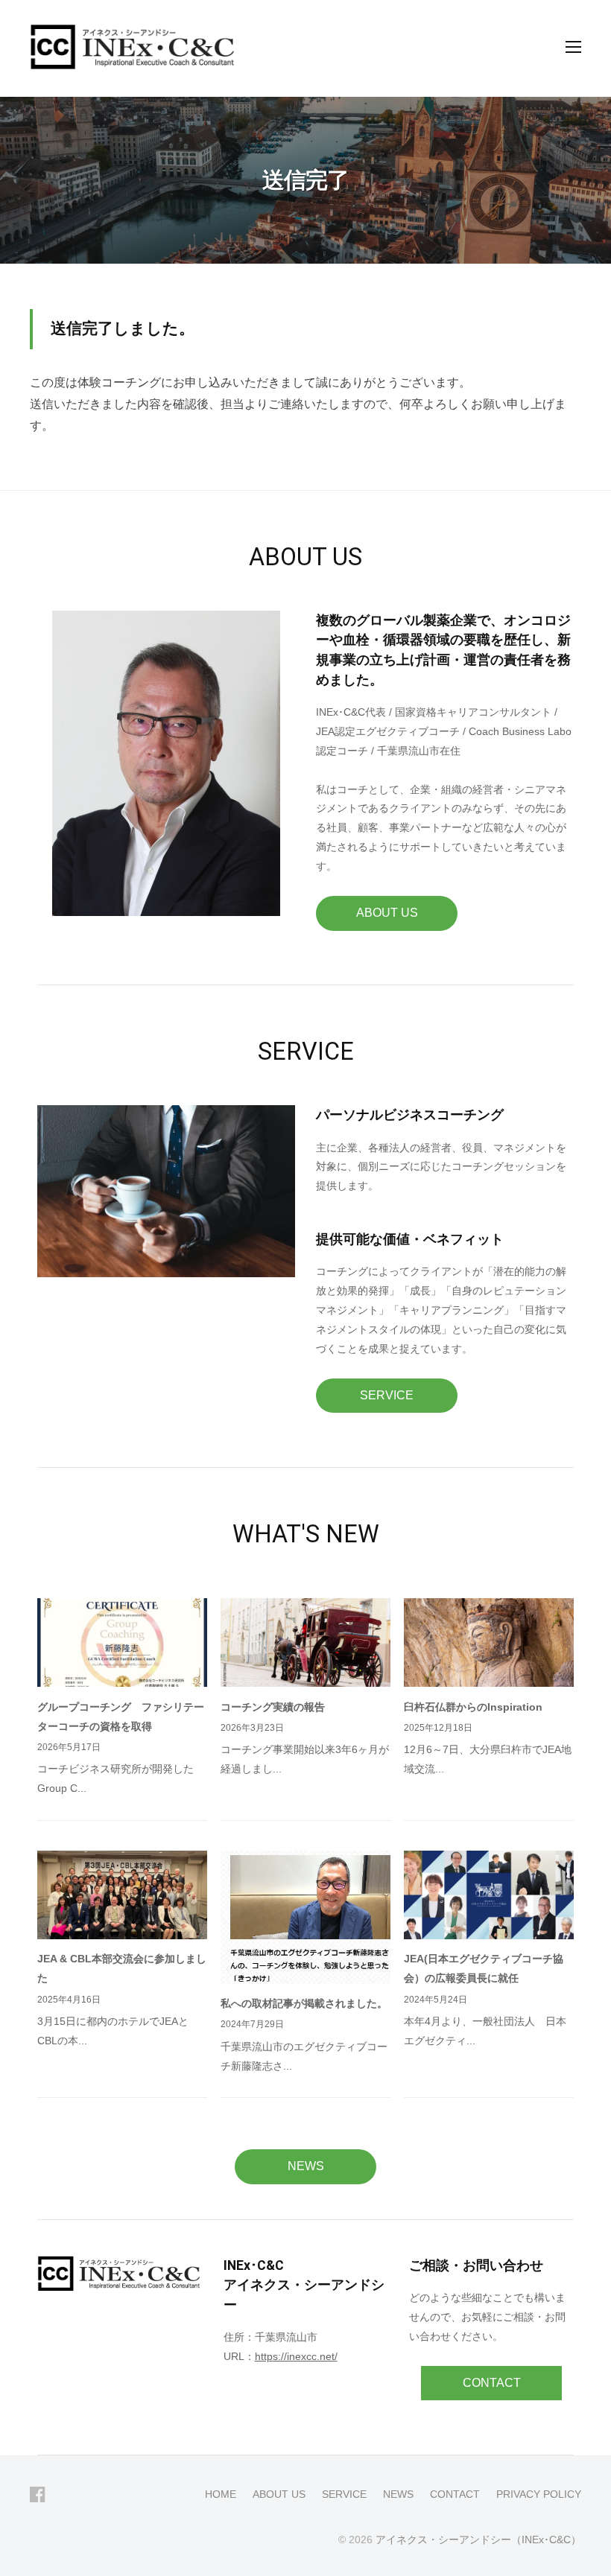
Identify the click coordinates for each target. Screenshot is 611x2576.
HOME (221, 2494)
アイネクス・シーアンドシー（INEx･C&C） (478, 2540)
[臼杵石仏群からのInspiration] (489, 1642)
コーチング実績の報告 (273, 1707)
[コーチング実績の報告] (305, 1642)
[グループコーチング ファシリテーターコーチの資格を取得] (122, 1642)
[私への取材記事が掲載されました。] (305, 1917)
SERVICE (387, 1395)
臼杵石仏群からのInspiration (473, 1707)
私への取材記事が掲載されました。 (304, 2003)
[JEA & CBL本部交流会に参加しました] (122, 1895)
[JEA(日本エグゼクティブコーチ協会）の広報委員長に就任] (489, 1895)
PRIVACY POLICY (539, 2494)
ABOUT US (387, 913)
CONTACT (492, 2383)
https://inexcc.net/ (296, 2356)
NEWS (306, 2166)
